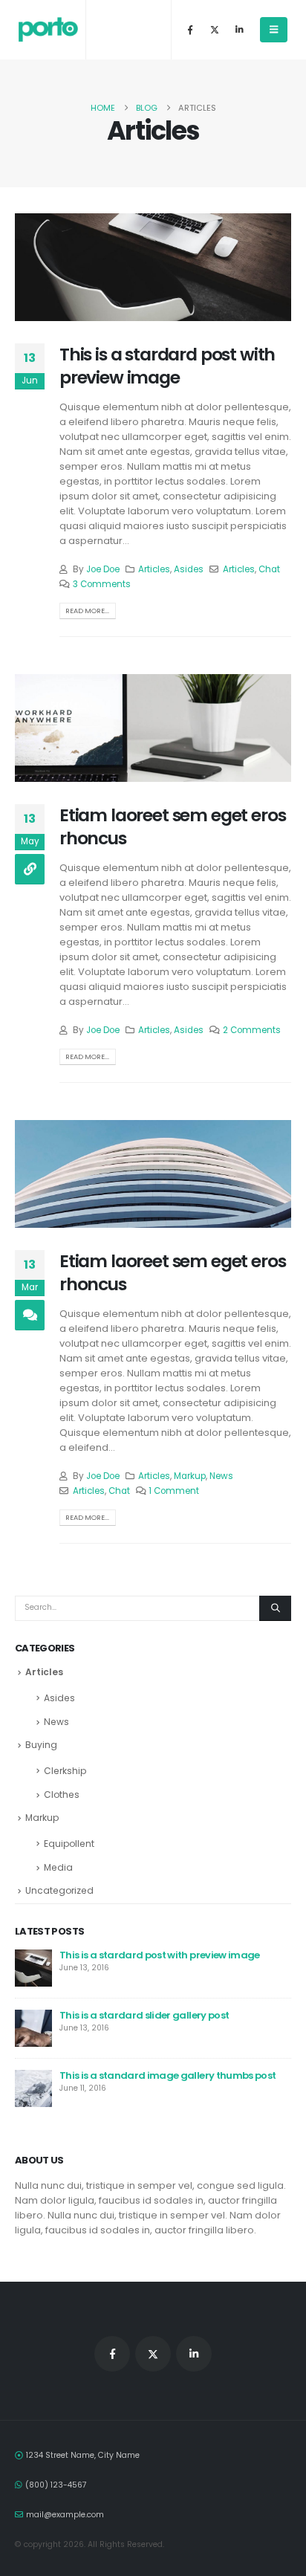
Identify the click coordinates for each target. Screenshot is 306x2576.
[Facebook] (190, 30)
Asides (189, 569)
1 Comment (174, 1491)
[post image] (153, 267)
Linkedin (194, 2354)
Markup (190, 1476)
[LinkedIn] (239, 30)
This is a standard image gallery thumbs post (167, 2075)
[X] (215, 30)
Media (58, 1867)
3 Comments (102, 584)
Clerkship (65, 1771)
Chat (269, 569)
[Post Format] (30, 869)
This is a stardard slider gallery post (144, 2015)
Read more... (87, 611)
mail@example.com (65, 2515)
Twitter (153, 2354)
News (221, 1476)
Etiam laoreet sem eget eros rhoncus (172, 826)
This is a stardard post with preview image (167, 365)
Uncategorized (59, 1890)
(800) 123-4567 (56, 2485)
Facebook (112, 2354)
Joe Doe (103, 569)
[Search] (275, 1608)
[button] (274, 30)
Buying (41, 1745)
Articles (154, 569)
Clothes (62, 1795)
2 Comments (252, 1030)
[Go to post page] (33, 1967)
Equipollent (69, 1844)
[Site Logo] (48, 30)
